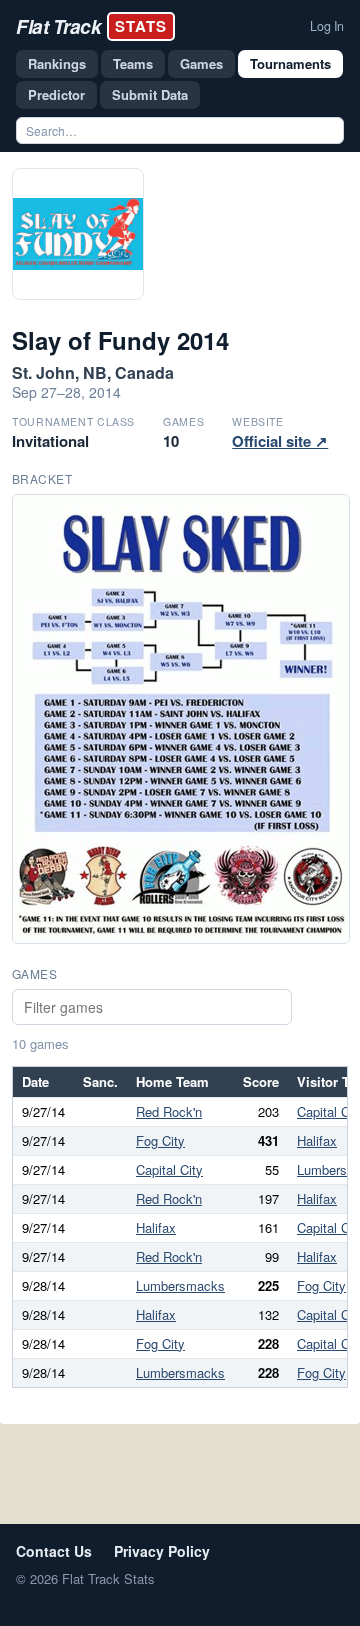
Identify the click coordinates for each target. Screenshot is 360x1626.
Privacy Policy (162, 1551)
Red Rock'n (169, 1111)
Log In (327, 26)
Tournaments (290, 63)
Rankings (57, 63)
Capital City (169, 1169)
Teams (133, 63)
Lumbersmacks (180, 1285)
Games (201, 63)
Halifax (317, 1140)
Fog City (160, 1140)
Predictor (56, 94)
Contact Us (54, 1551)
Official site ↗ (280, 441)
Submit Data (150, 94)
